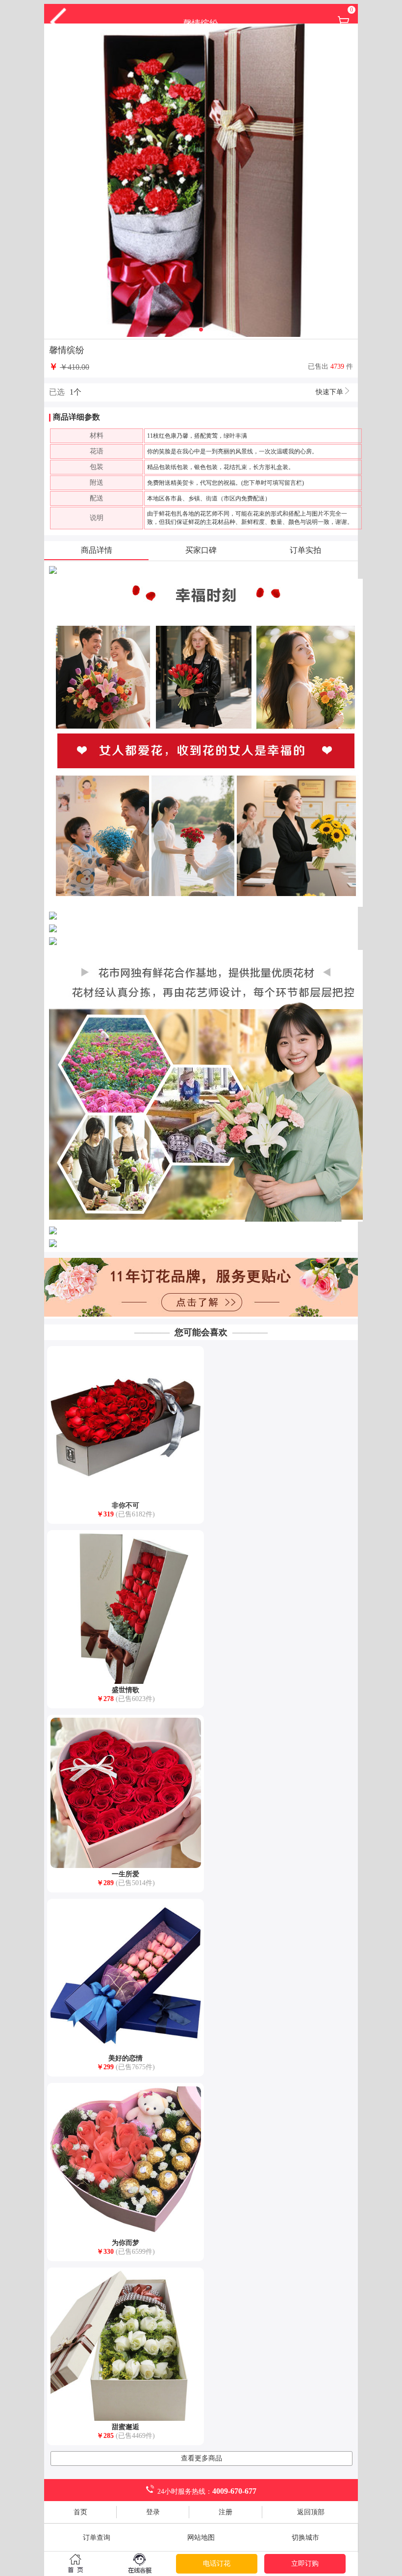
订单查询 (97, 2538)
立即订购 (305, 2564)
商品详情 (97, 550)
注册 (226, 2512)
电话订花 (217, 2564)
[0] (343, 26)
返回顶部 (311, 2512)
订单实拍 (305, 550)
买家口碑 (201, 550)
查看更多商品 (201, 2458)
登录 (153, 2512)
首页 (80, 2512)
